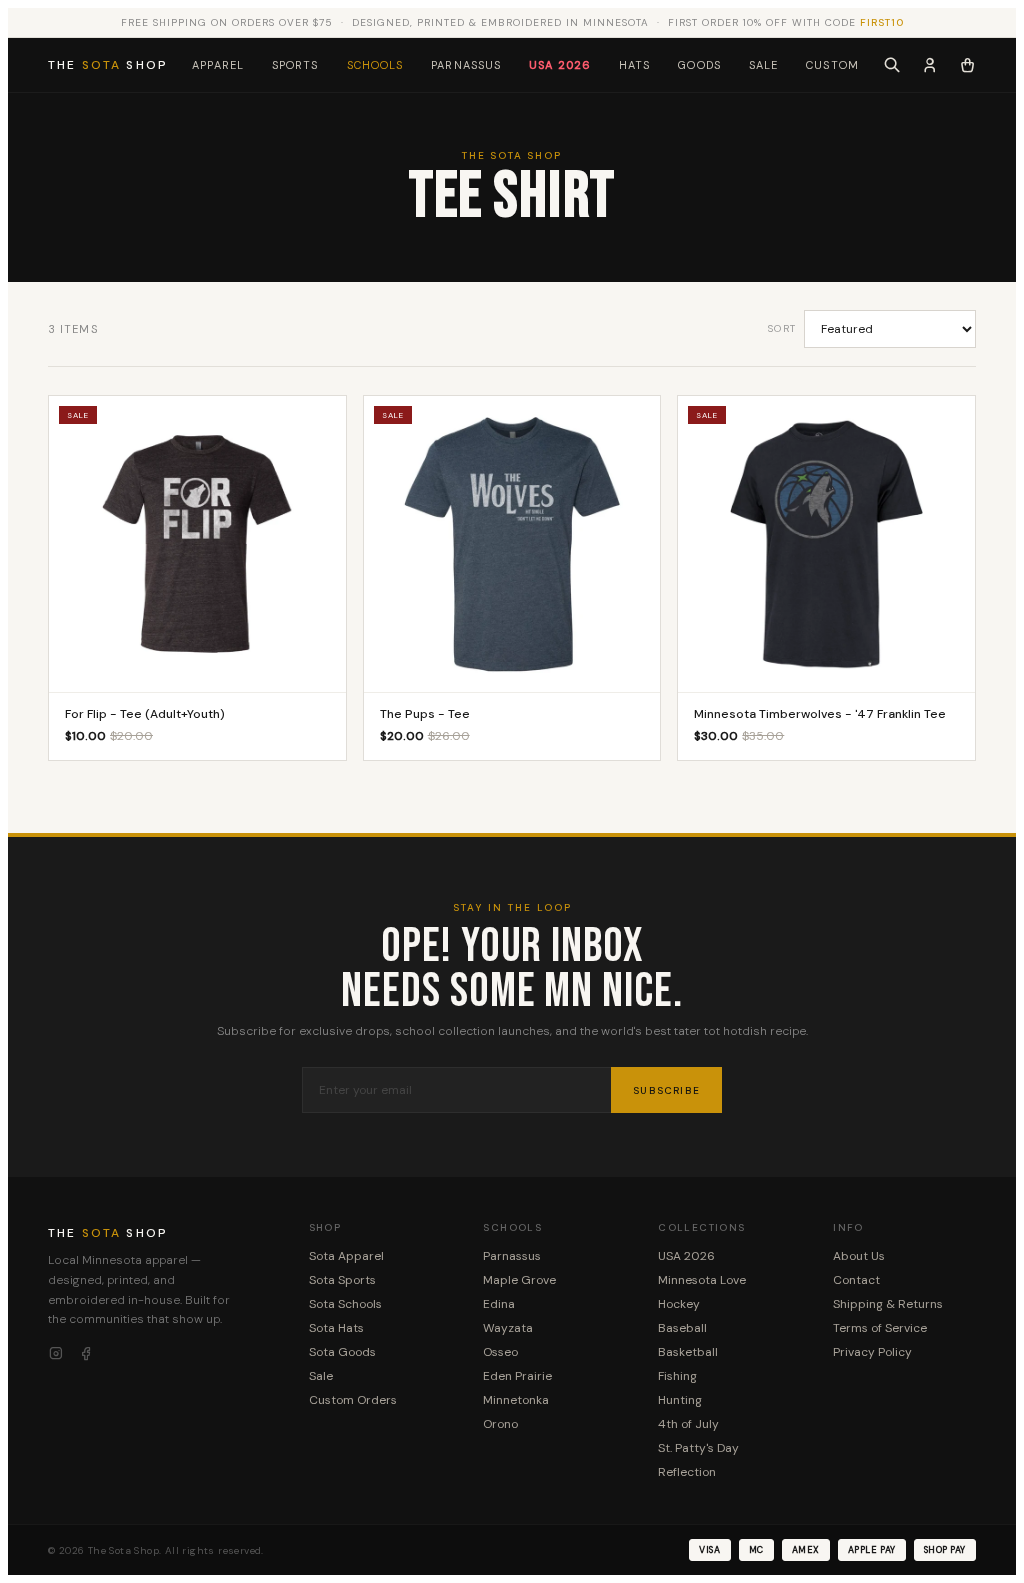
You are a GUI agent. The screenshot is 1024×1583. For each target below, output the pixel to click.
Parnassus (466, 65)
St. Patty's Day (698, 1448)
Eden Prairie (517, 1376)
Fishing (677, 1376)
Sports (295, 65)
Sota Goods (342, 1352)
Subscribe (666, 1090)
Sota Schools (345, 1304)
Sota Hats (336, 1328)
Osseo (500, 1352)
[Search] (892, 65)
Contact (856, 1280)
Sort (782, 328)
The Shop (108, 65)
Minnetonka (516, 1400)
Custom (832, 65)
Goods (699, 65)
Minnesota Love (702, 1280)
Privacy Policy (872, 1352)
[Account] (930, 65)
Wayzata (508, 1328)
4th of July (688, 1424)
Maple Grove (519, 1280)
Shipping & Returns (888, 1304)
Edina (499, 1304)
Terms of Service (880, 1328)
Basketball (688, 1352)
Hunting (680, 1400)
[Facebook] (86, 1354)
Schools (375, 65)
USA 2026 (560, 65)
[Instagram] (56, 1354)
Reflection (687, 1472)
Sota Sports (342, 1280)
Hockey (679, 1304)
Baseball (682, 1328)
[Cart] (967, 65)
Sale (763, 65)
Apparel (218, 65)
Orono (500, 1424)
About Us (859, 1256)
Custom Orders (353, 1400)
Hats (634, 65)
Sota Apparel (346, 1256)
